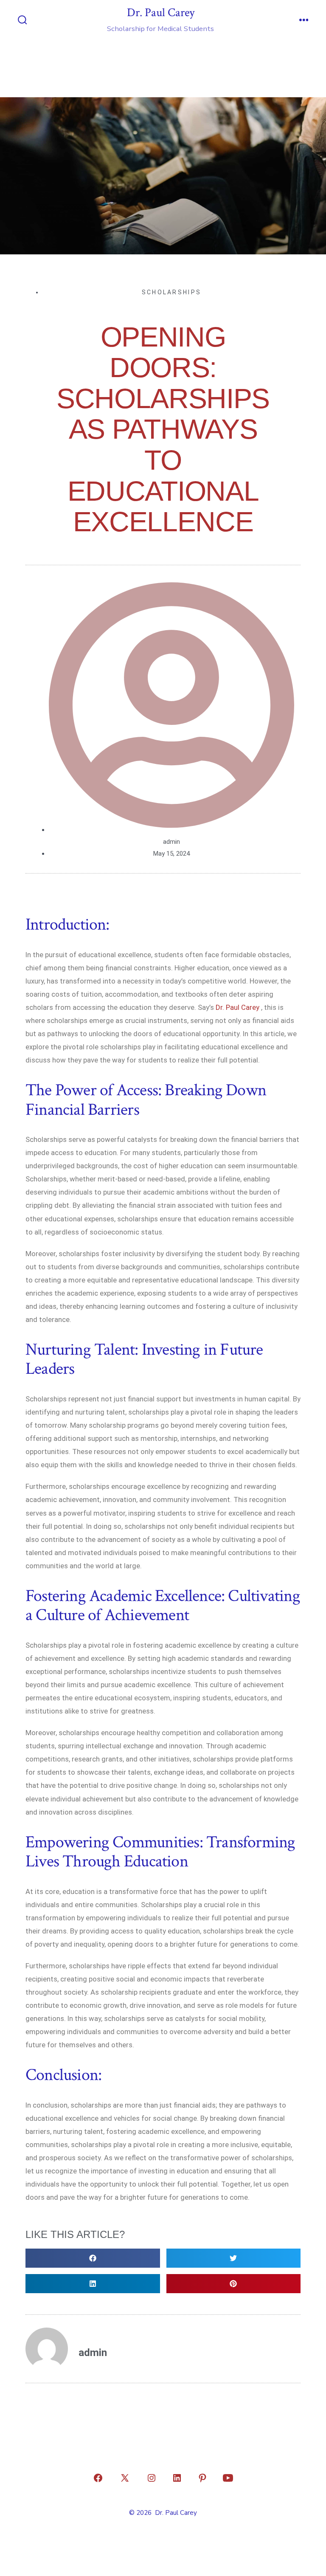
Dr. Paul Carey (237, 1007)
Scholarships (172, 292)
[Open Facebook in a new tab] (98, 2478)
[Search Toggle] (22, 21)
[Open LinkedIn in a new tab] (177, 2478)
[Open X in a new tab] (125, 2478)
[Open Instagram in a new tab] (152, 2478)
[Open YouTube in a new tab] (228, 2478)
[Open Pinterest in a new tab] (202, 2478)
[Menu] (304, 21)
